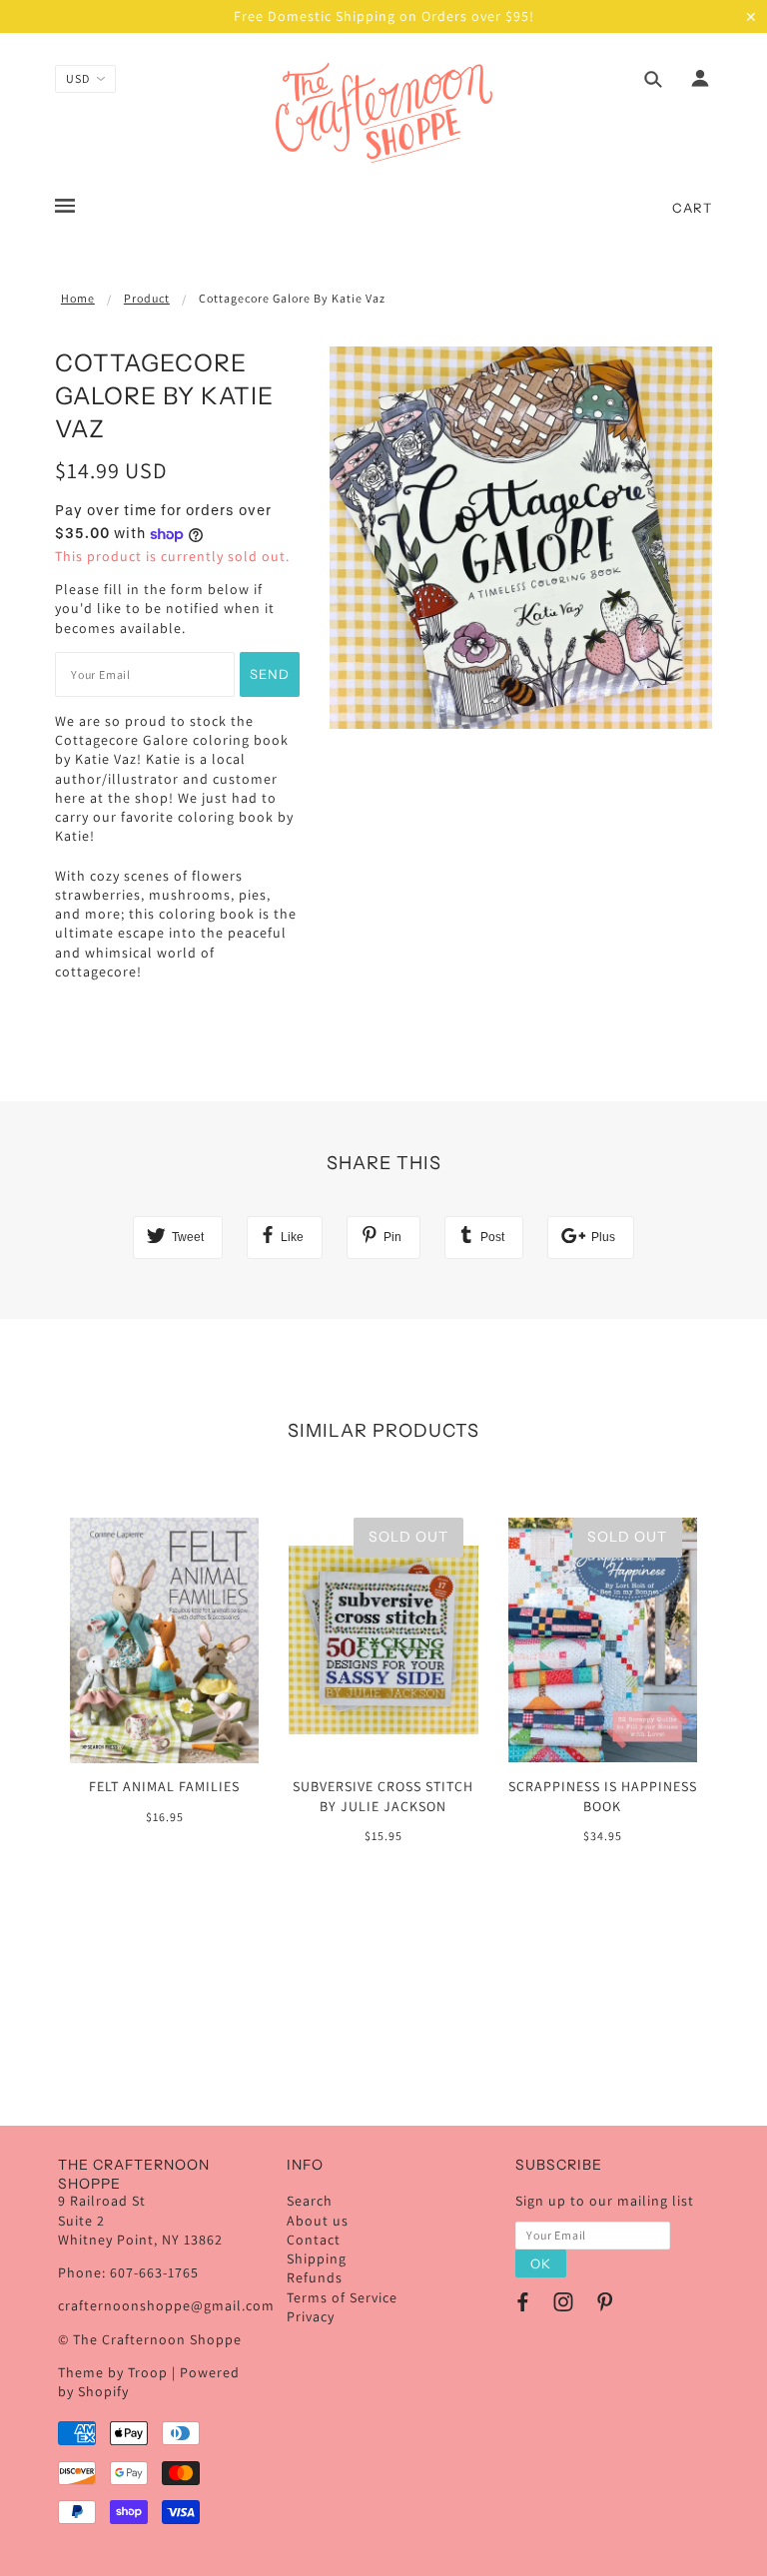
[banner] (384, 113)
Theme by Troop (113, 2372)
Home (78, 298)
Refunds (315, 2277)
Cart (692, 208)
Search (310, 2201)
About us (318, 2221)
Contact (314, 2240)
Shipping (317, 2258)
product (147, 298)
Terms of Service (342, 2297)
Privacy (311, 2316)
